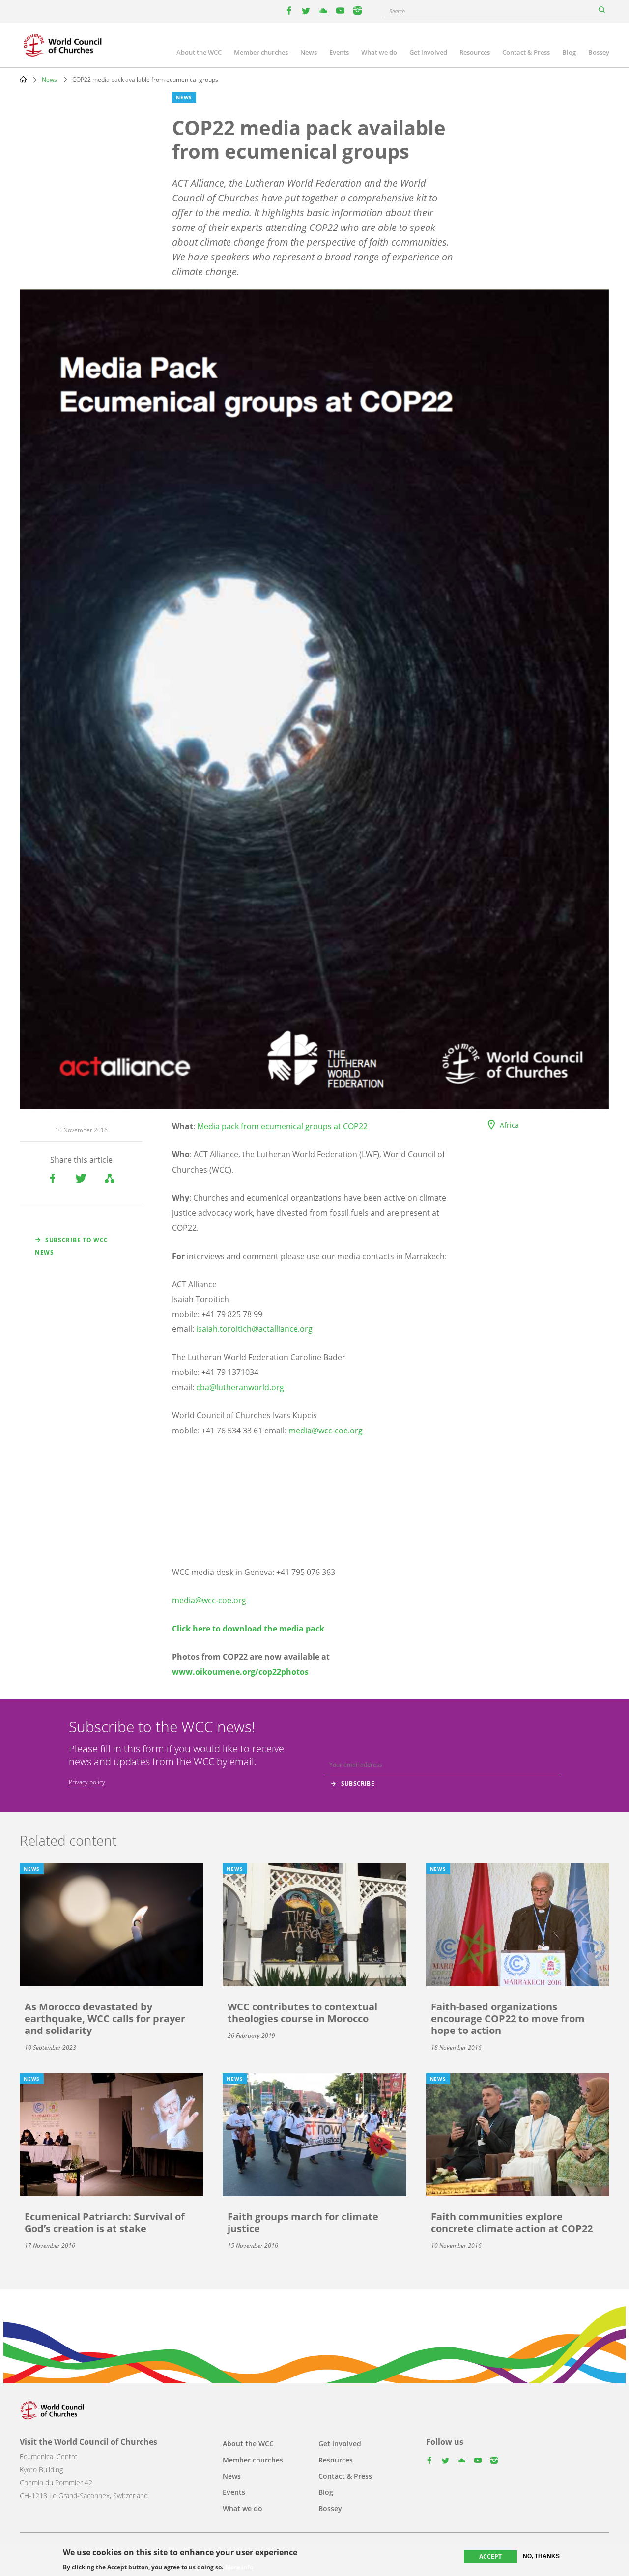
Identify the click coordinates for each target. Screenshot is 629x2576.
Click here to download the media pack (248, 1629)
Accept (490, 2557)
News (309, 52)
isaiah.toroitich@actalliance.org (254, 1329)
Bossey (599, 52)
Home (23, 79)
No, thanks (541, 2556)
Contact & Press (526, 52)
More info (239, 2567)
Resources (475, 52)
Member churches (261, 52)
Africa (509, 1125)
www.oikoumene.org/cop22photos (240, 1672)
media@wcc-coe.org (326, 1431)
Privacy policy (87, 1782)
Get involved (428, 52)
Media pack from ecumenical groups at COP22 (282, 1126)
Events (339, 52)
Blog (569, 52)
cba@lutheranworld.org (240, 1387)
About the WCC (199, 52)
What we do (379, 52)
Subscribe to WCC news (71, 1246)
